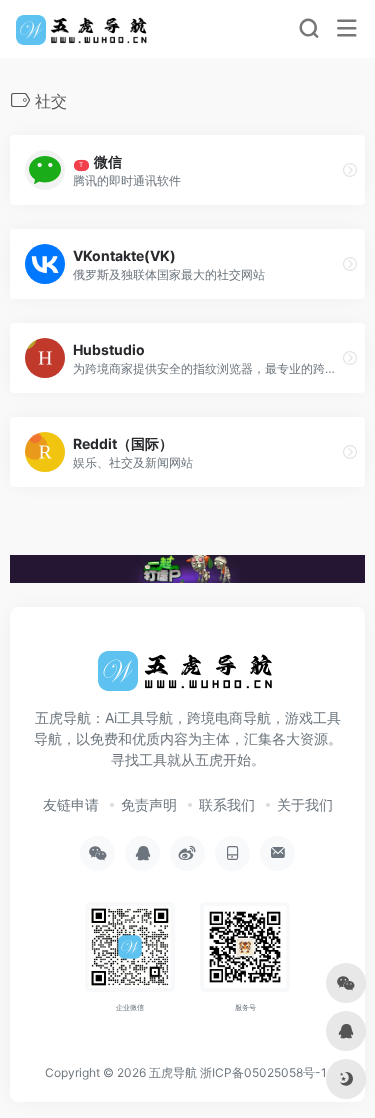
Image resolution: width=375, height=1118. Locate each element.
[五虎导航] (83, 29)
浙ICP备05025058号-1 (263, 1072)
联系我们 (227, 804)
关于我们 (305, 804)
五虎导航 (173, 1072)
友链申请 (71, 804)
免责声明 (149, 804)
